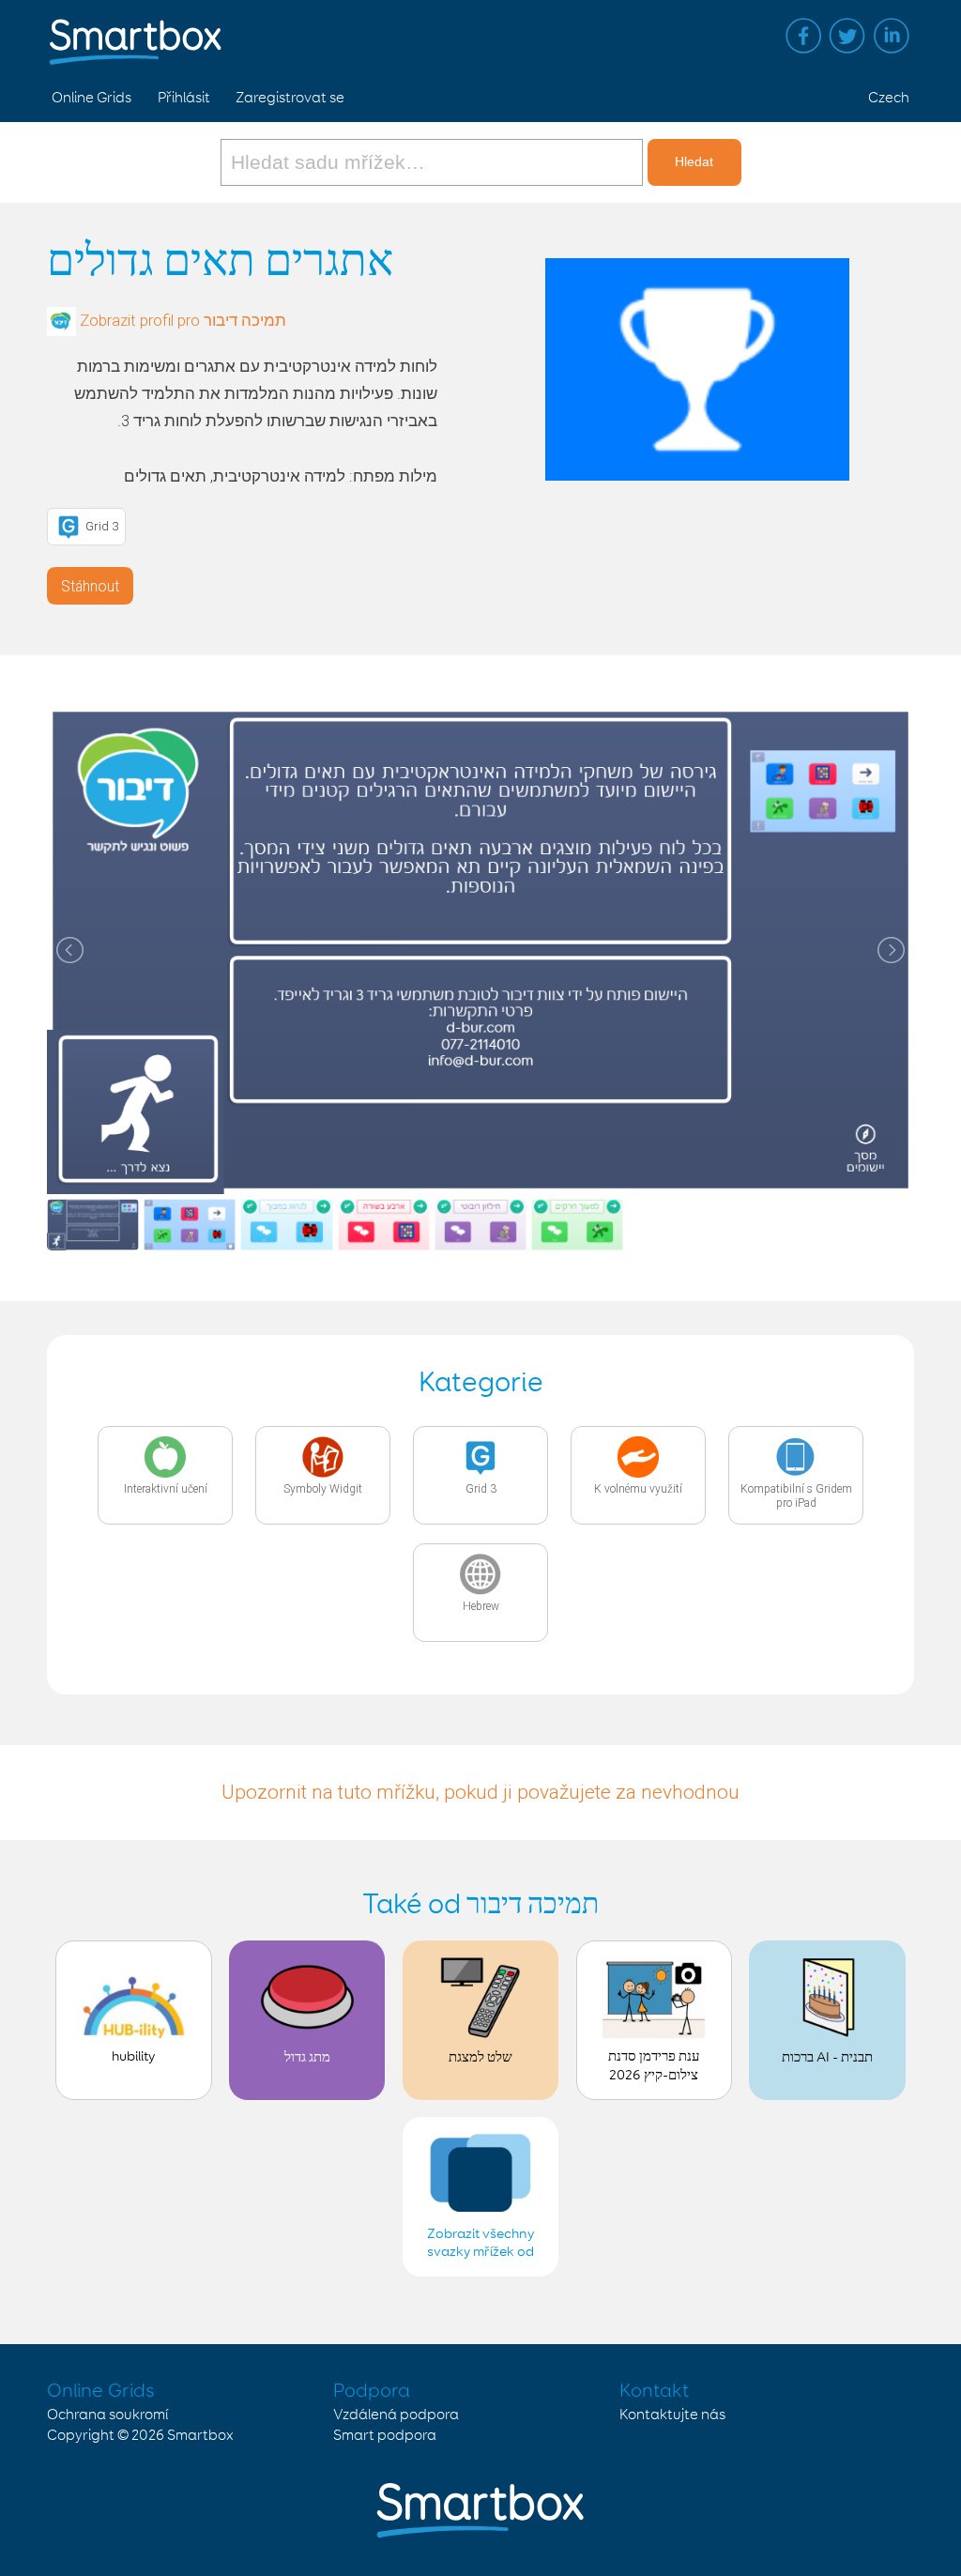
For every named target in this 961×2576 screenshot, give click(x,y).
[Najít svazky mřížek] (434, 162)
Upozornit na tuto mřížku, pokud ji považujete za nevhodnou (480, 1792)
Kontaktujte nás (672, 2415)
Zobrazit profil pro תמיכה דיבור (183, 320)
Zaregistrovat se (290, 98)
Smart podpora (385, 2436)
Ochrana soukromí (107, 2415)
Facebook (803, 36)
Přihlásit (184, 98)
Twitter (847, 36)
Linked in (892, 36)
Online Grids (92, 98)
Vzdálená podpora (396, 2415)
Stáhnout (90, 586)
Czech (889, 98)
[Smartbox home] (136, 33)
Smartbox (200, 2436)
